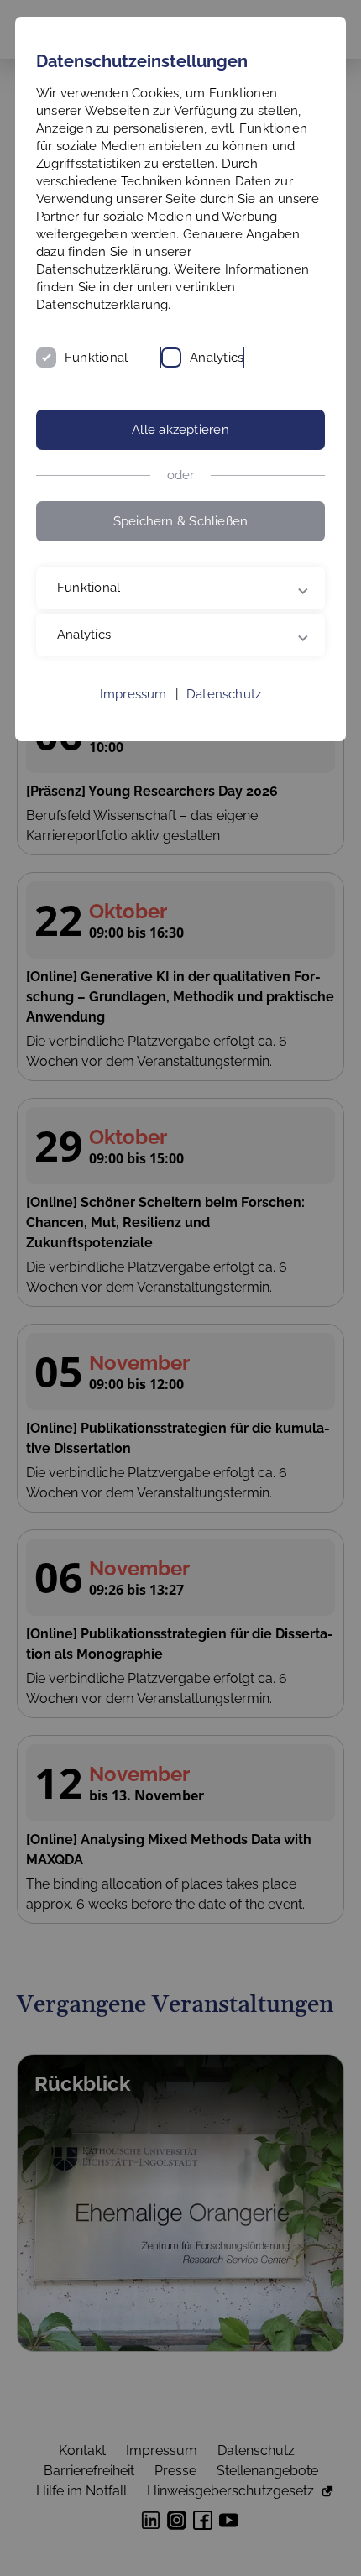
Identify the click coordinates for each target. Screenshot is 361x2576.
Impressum (133, 694)
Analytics (217, 358)
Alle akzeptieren (180, 430)
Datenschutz (224, 694)
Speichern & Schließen (181, 521)
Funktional (96, 358)
